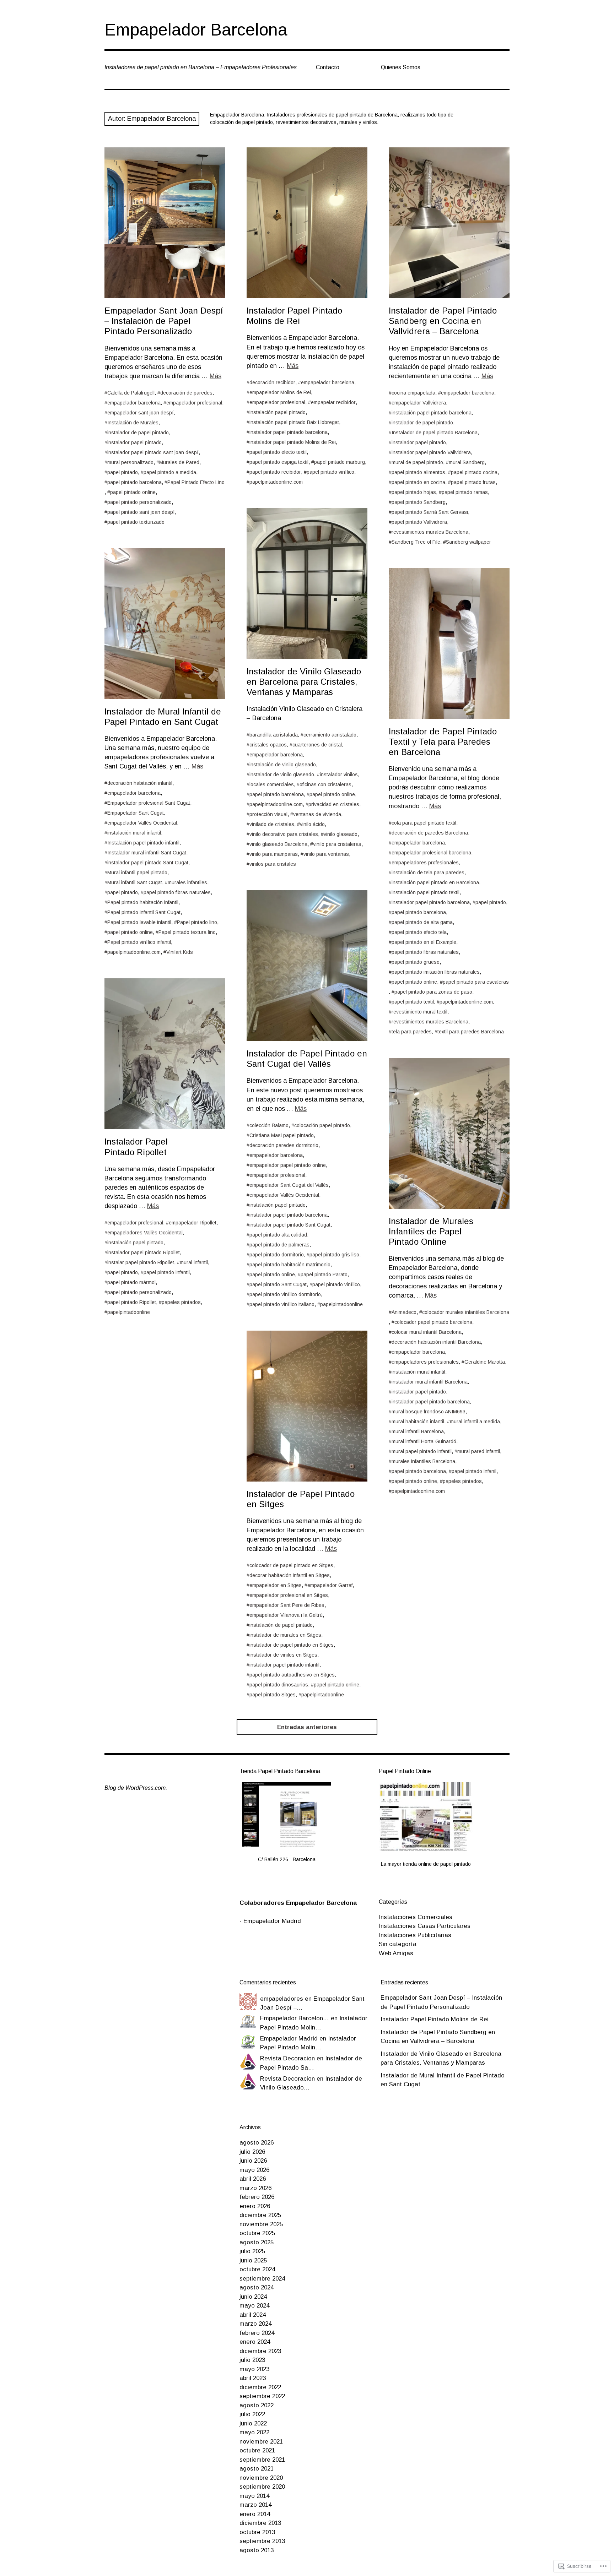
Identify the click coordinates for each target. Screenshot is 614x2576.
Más (216, 376)
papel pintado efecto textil (278, 452)
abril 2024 (253, 2315)
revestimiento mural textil (419, 1012)
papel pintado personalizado (139, 502)
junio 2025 (253, 2260)
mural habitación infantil (418, 1422)
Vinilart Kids (180, 952)
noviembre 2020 (261, 2478)
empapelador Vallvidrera (419, 403)
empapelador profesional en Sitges (289, 1595)
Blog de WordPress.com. (136, 1788)
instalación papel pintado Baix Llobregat (294, 422)
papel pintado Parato (324, 1275)
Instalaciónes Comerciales (416, 1917)
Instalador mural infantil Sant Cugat (147, 853)
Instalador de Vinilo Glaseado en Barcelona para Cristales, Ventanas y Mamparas (304, 682)
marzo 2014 (255, 2505)
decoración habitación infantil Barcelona (436, 1342)
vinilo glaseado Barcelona (278, 844)
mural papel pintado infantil (422, 1451)
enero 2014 (255, 2514)
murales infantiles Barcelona (423, 1461)
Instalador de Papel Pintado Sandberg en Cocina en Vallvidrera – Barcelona (443, 321)
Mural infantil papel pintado (137, 873)
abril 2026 (253, 2179)
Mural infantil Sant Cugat (135, 882)
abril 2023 (253, 2378)
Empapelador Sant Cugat (136, 813)
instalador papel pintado (134, 442)
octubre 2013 (257, 2532)
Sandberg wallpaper (468, 542)
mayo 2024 (254, 2306)
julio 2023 (252, 2360)
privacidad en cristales (334, 804)
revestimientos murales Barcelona (430, 532)
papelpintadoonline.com (276, 482)
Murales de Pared (179, 462)
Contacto (328, 67)
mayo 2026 (254, 2170)
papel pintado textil (413, 1002)
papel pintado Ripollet (132, 1302)
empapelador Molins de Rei (280, 392)
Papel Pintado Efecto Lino (196, 482)
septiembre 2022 (262, 2396)
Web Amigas (396, 1953)
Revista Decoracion (287, 2058)
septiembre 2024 (262, 2279)
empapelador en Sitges (276, 1585)
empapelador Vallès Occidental (142, 823)
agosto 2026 (257, 2143)
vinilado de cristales (272, 824)
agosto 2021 (257, 2469)
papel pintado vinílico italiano (282, 1304)
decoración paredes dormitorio (284, 1145)
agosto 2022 (257, 2405)
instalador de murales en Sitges (285, 1635)
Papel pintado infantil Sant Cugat (144, 912)
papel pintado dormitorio (277, 1255)
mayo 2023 (254, 2369)
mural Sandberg (467, 462)
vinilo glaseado (341, 834)
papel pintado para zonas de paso (433, 992)
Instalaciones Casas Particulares (425, 1926)
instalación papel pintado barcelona (432, 413)
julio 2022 (252, 2414)
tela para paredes (412, 1032)
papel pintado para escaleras (476, 982)
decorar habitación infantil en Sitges (290, 1575)
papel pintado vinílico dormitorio (285, 1294)
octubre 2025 (257, 2233)
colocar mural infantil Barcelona (427, 1332)
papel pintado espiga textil (279, 462)
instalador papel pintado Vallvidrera (431, 452)
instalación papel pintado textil (426, 892)
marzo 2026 (255, 2188)
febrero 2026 (257, 2197)
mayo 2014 (254, 2496)
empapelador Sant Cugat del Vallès (289, 1185)
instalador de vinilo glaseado (282, 775)
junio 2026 (253, 2161)
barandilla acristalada (274, 735)
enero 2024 (255, 2342)
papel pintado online (133, 492)
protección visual (268, 814)
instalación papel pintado (278, 412)
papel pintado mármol (131, 1282)
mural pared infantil (479, 1451)
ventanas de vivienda (317, 814)
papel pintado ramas (465, 492)
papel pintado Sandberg (419, 502)
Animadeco (404, 1312)
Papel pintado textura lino (187, 932)
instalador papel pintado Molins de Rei (293, 442)
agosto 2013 (257, 2550)
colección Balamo (269, 1125)
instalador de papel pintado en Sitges (292, 1645)
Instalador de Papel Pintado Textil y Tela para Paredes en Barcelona (443, 742)
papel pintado (123, 472)
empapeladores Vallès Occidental (145, 1233)
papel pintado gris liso (334, 1255)
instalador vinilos (339, 775)
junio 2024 (253, 2297)
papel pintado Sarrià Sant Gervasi (430, 512)
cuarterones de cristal (317, 745)
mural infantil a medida (475, 1422)
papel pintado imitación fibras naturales (436, 972)
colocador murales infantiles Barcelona (466, 1312)
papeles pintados (181, 1302)
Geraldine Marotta (485, 1362)
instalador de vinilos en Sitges (283, 1655)
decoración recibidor (272, 382)
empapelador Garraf (330, 1585)
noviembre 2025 (261, 2224)
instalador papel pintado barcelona (289, 432)
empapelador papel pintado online (288, 1165)
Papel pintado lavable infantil (139, 922)
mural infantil (194, 1262)
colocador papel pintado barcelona (433, 1322)
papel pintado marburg (340, 462)
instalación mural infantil (134, 833)
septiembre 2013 (262, 2541)
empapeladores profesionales (425, 863)
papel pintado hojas (414, 492)
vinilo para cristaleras (337, 844)
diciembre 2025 (260, 2215)
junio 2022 (253, 2423)
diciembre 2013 (260, 2523)
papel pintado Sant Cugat (278, 1284)
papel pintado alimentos (418, 472)
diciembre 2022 (260, 2387)
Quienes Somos (401, 67)
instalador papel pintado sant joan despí (153, 452)
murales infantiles (187, 882)
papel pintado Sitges (273, 1695)
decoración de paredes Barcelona (430, 833)
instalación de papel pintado (281, 1625)
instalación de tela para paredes (428, 873)
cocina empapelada (413, 393)
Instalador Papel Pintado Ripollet (136, 1147)
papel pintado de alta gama (422, 922)
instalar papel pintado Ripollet (141, 1262)
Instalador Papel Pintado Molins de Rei (294, 316)
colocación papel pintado (322, 1125)
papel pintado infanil (474, 1471)
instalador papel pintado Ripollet (144, 1252)
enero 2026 (255, 2206)
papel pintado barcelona (134, 482)
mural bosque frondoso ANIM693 (429, 1412)
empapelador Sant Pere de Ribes (287, 1605)
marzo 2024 (255, 2324)
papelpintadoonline (341, 1304)
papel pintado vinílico (330, 472)
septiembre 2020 (262, 2487)
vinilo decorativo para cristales (284, 834)
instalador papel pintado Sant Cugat (148, 863)
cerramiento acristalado (330, 735)
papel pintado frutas (473, 482)
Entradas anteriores (307, 1727)
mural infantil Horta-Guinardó (424, 1441)
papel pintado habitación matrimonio (290, 1265)
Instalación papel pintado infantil (143, 843)
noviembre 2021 (261, 2442)
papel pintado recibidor (275, 472)
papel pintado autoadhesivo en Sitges (292, 1675)
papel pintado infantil (167, 1272)
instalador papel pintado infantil (284, 1665)
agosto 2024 (257, 2287)
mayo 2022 (254, 2432)
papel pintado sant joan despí (141, 512)
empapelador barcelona (134, 403)
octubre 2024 (257, 2269)
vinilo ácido (312, 824)
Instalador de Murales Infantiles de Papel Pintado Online (431, 1231)
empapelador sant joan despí (141, 413)
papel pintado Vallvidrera (419, 522)
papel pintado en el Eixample (424, 942)
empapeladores (282, 1999)
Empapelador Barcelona (196, 30)
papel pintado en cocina (418, 482)
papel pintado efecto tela (419, 932)
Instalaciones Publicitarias (415, 1935)
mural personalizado (130, 462)
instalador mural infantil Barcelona (430, 1382)
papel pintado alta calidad (278, 1235)
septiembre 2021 (262, 2460)
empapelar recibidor (333, 402)
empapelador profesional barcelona (431, 853)
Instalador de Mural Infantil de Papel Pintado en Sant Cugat (163, 717)
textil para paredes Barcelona (471, 1032)
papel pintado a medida (170, 472)
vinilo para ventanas (326, 854)
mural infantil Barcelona (418, 1431)
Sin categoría (398, 1944)
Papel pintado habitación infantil (143, 902)
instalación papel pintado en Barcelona (435, 882)
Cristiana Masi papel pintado (282, 1135)
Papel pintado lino (197, 922)
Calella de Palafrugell (131, 393)
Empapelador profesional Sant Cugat (149, 803)
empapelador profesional (194, 403)
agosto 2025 (257, 2242)
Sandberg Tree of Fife (416, 542)
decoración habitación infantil (140, 783)
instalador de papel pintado (138, 433)
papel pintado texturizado (136, 522)
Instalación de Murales (133, 423)
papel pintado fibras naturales (177, 892)
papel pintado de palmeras (279, 1245)
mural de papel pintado (417, 462)
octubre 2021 (257, 2450)
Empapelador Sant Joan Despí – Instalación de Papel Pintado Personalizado (164, 321)
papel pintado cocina (474, 472)
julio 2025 (252, 2251)
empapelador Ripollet (193, 1223)
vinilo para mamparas (274, 854)
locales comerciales (272, 784)
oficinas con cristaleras (325, 784)
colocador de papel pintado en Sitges (291, 1565)
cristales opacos (268, 745)
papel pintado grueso (416, 962)
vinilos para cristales (273, 864)
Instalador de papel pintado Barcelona (435, 433)
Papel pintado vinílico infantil (139, 942)
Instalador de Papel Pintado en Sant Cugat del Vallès (307, 1059)
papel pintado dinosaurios (279, 1685)
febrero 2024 (257, 2333)
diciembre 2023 (260, 2351)
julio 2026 (252, 2152)
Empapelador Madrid (272, 1921)
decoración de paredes (186, 393)
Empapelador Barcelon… (295, 2018)
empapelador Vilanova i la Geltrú (286, 1615)
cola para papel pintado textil (424, 823)
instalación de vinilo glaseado (283, 765)
